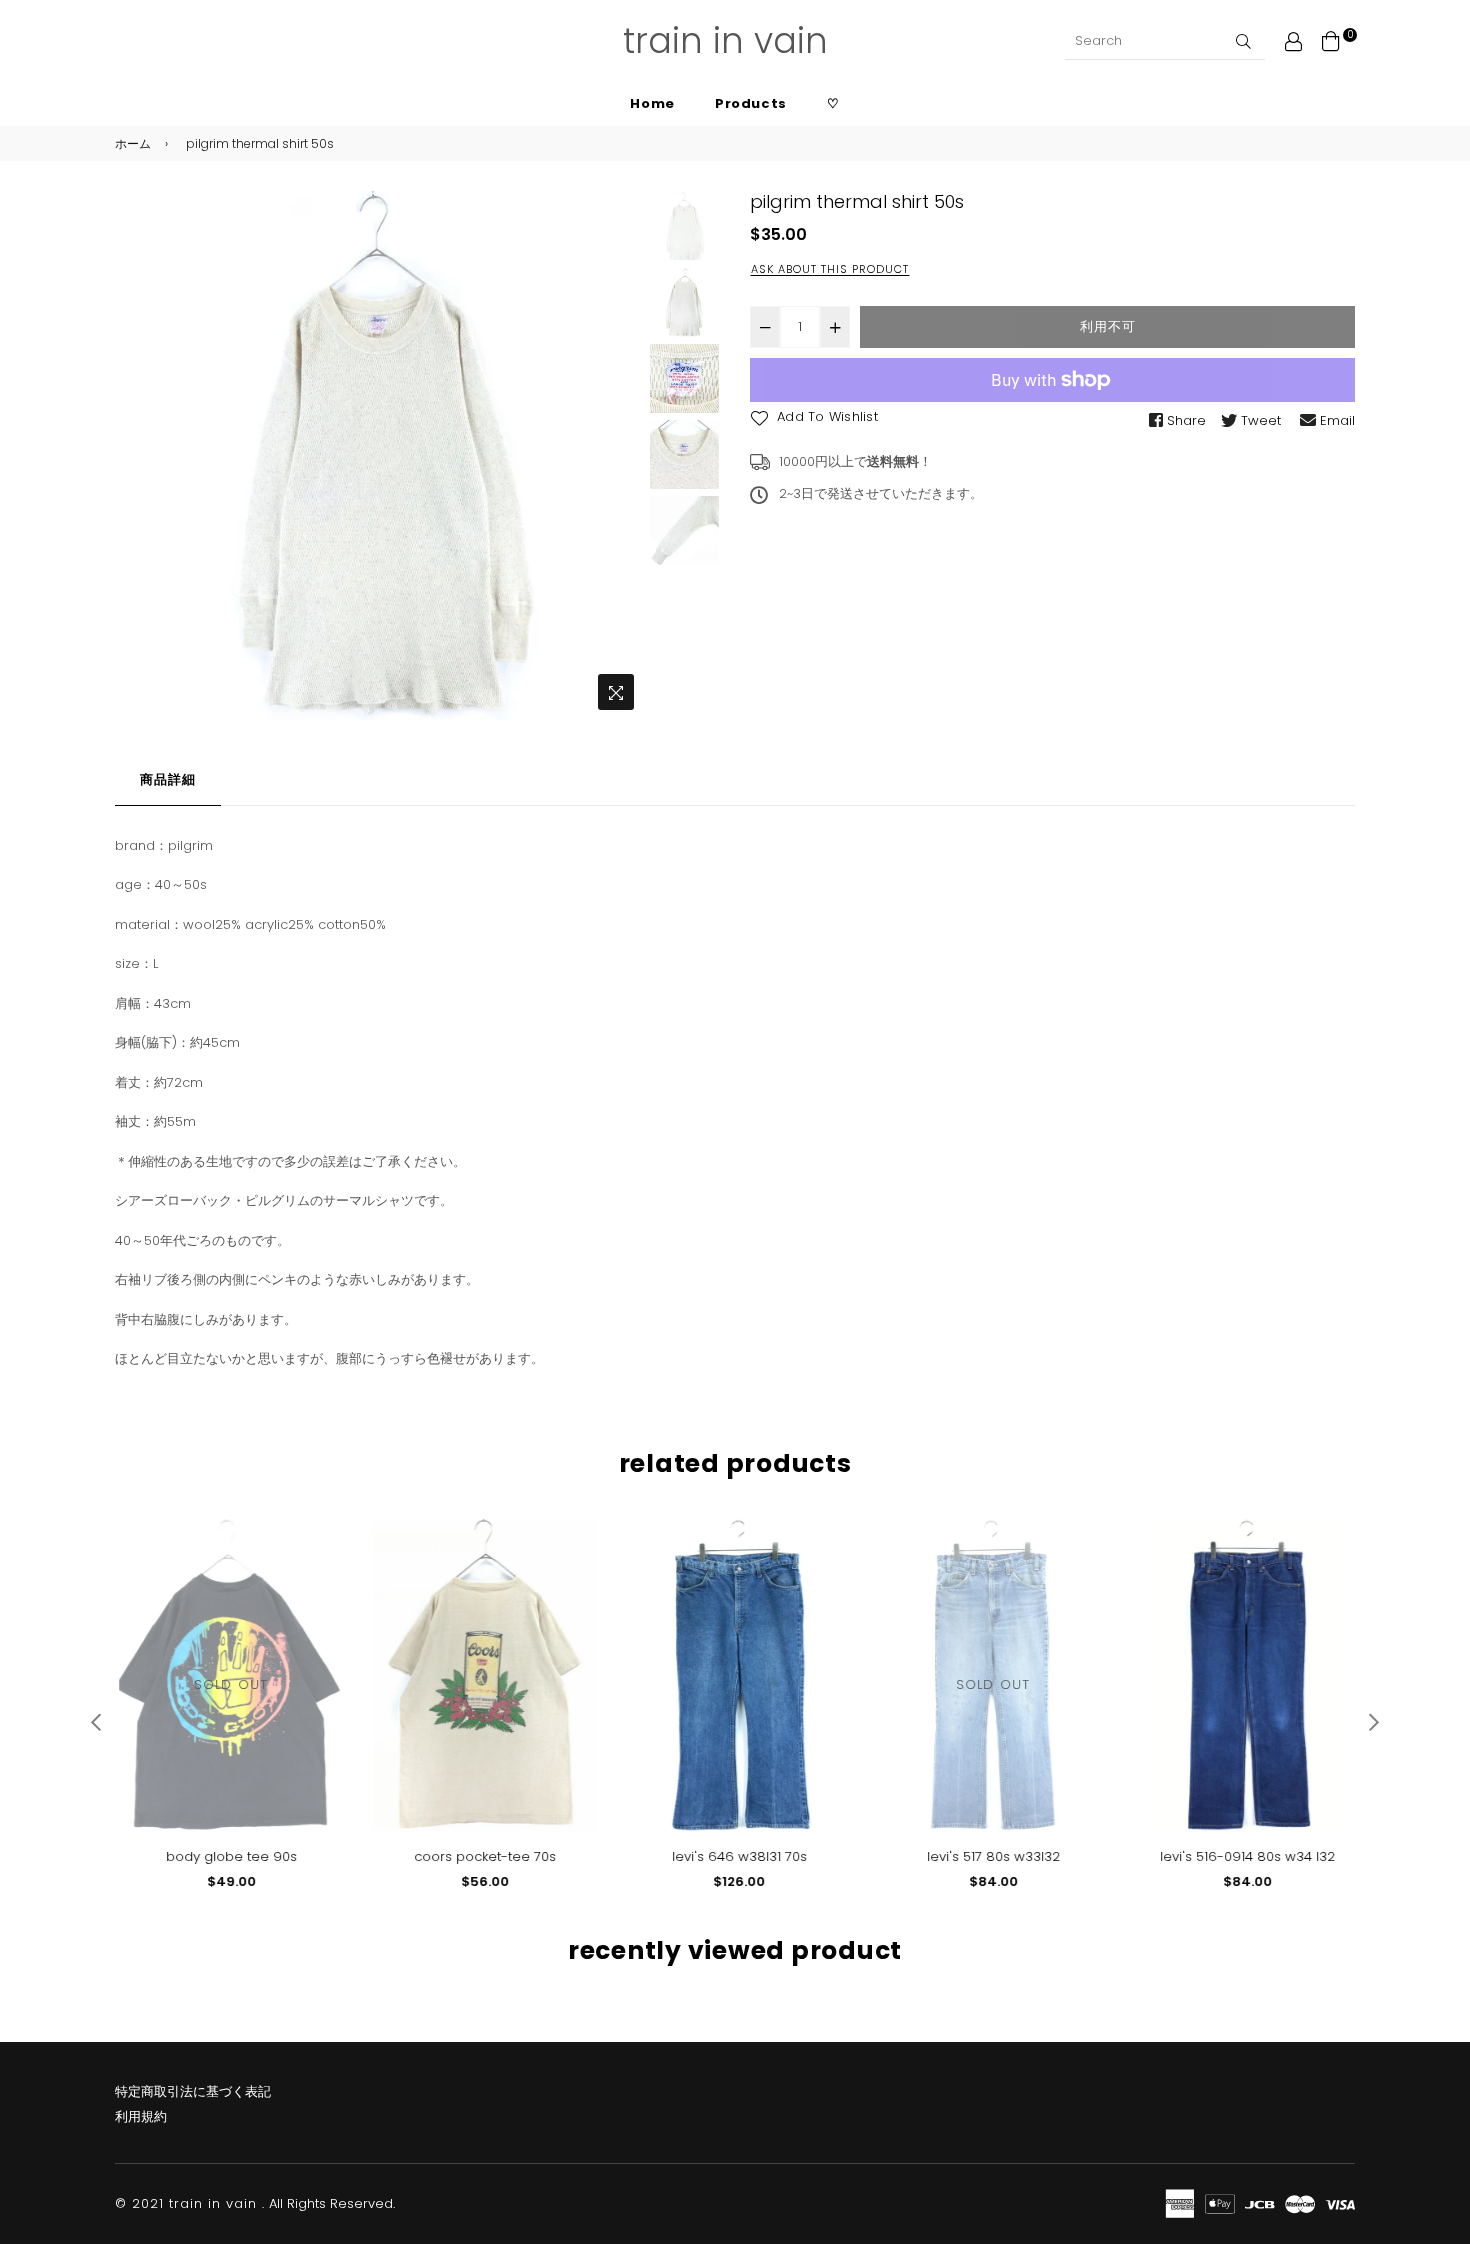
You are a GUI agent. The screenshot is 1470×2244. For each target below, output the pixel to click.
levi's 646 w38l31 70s (735, 1856)
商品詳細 (168, 779)
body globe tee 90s (227, 1856)
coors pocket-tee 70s (481, 1856)
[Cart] (1331, 40)
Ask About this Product (830, 269)
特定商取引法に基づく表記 (193, 2091)
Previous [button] (140, 456)
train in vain (725, 40)
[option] (379, 455)
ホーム (133, 143)
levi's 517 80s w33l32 (989, 1856)
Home (652, 103)
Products (751, 103)
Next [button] (619, 456)
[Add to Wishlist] (316, 1566)
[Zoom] (616, 692)
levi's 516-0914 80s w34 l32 (1243, 1856)
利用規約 (141, 2116)
